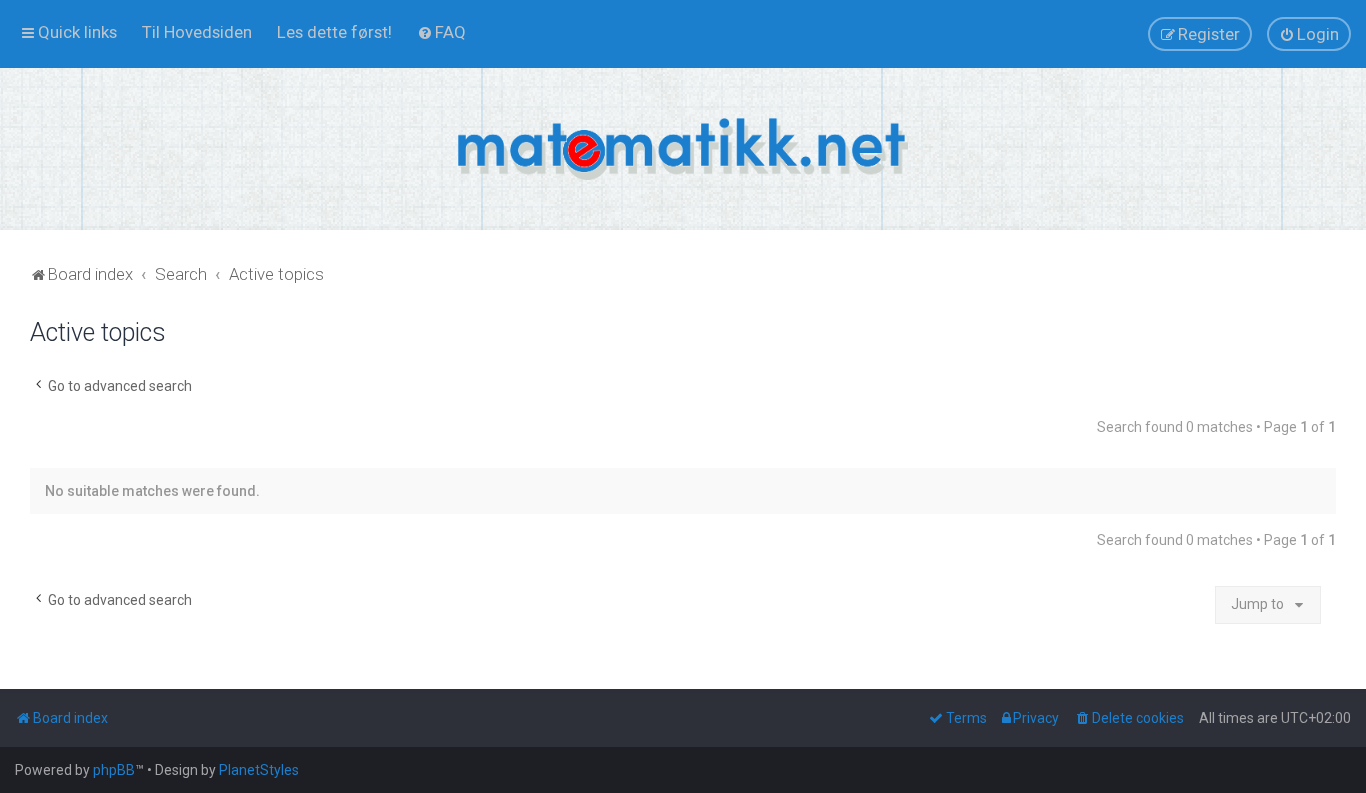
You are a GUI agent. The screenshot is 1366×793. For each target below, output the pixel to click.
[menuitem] (197, 32)
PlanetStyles (259, 770)
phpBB (114, 770)
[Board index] (683, 149)
